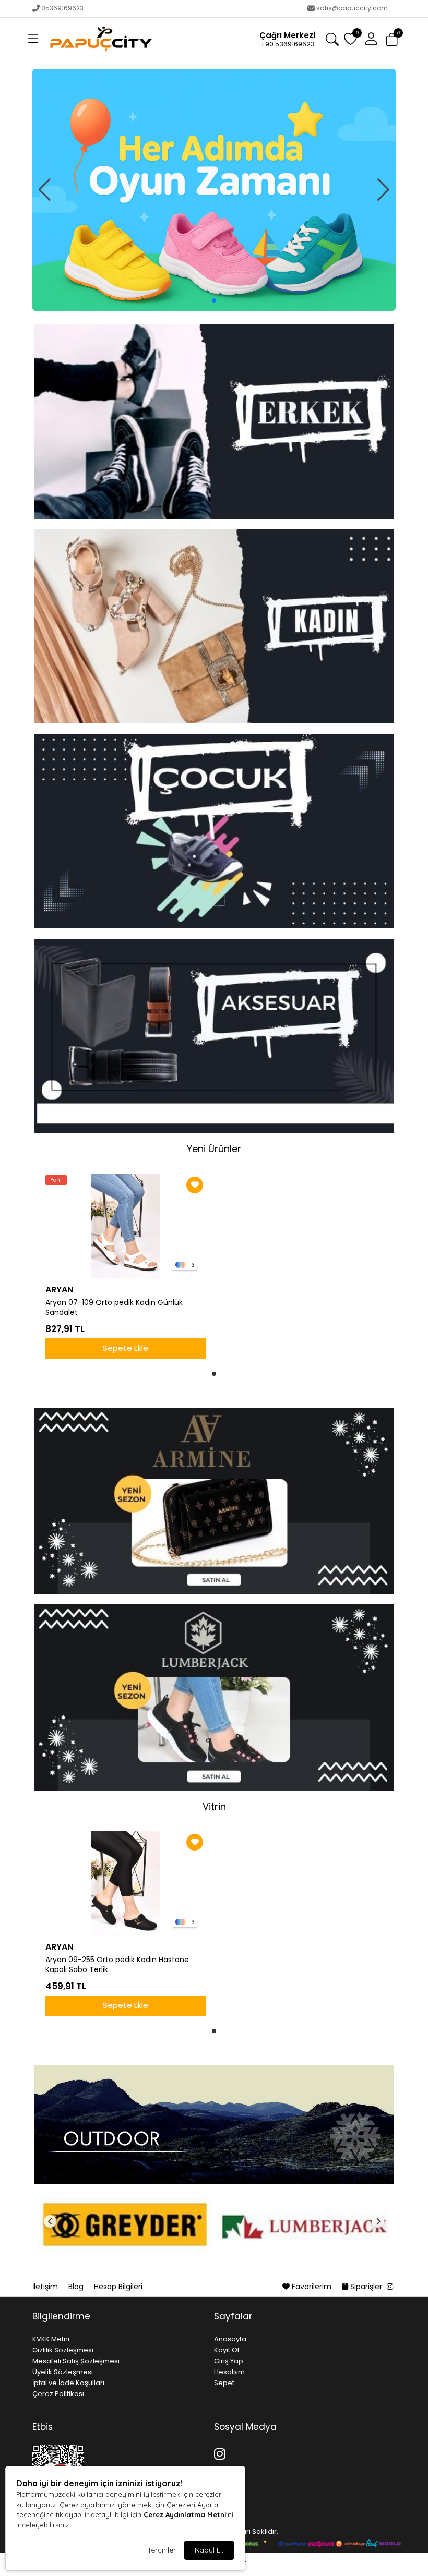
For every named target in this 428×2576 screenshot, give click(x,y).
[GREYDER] (125, 2226)
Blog (77, 2287)
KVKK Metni (51, 2339)
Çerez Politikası (58, 2394)
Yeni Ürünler (214, 1149)
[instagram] (390, 2287)
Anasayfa (230, 2339)
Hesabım (229, 2372)
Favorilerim (312, 2287)
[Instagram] (222, 2452)
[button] (33, 39)
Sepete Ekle (126, 1348)
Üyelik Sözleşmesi (63, 2372)
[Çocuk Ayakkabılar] (214, 190)
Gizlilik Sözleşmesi (63, 2350)
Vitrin (214, 1806)
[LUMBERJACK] (303, 2226)
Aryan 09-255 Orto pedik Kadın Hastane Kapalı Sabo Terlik (117, 1965)
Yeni (56, 1180)
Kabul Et (209, 2550)
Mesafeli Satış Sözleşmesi (76, 2361)
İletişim (46, 2287)
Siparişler (366, 2287)
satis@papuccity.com (352, 8)
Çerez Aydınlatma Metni (185, 2514)
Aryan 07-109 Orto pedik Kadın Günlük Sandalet (114, 1308)
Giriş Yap (229, 2361)
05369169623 (62, 8)
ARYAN (59, 1290)
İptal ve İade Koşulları (68, 2383)
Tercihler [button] (162, 2550)
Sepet (224, 2383)
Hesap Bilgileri (118, 2287)
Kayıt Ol (227, 2350)
